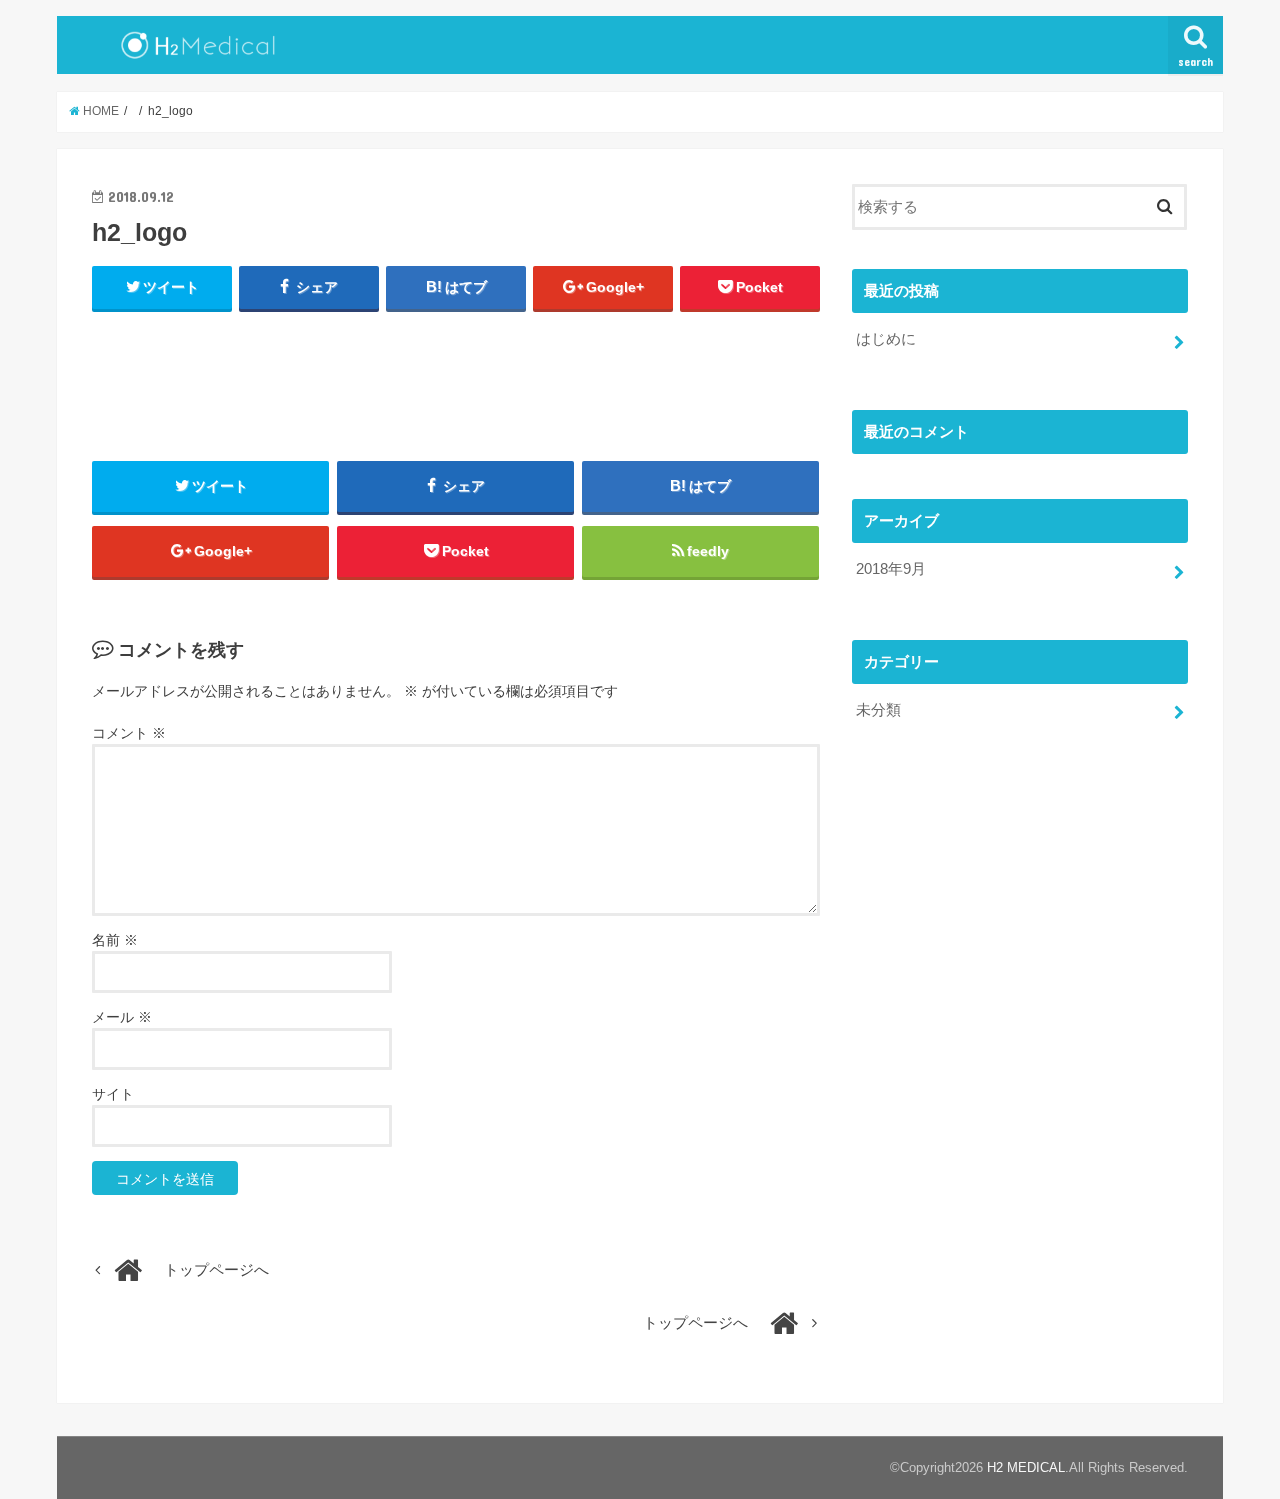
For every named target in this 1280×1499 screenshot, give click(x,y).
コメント (129, 733)
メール (122, 1017)
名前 (115, 940)
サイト (113, 1094)
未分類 (878, 710)
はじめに (886, 339)
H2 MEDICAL (1026, 1467)
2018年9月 (891, 569)
